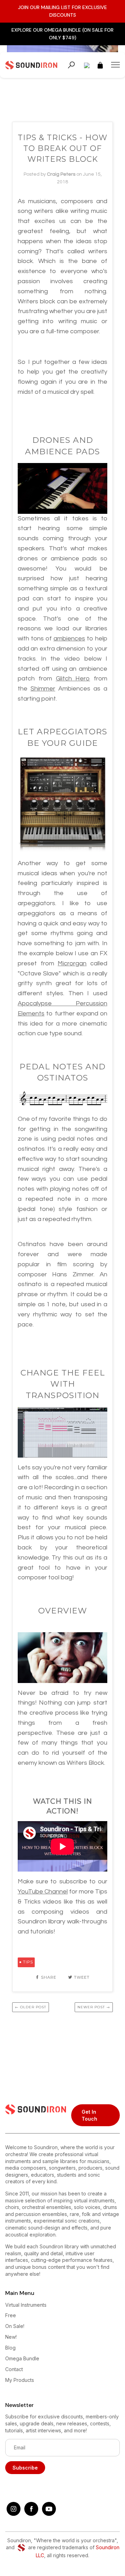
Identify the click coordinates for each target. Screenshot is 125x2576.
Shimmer (43, 689)
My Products (20, 2380)
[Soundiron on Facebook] (31, 2514)
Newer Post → (94, 2007)
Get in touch (89, 2115)
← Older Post (31, 2007)
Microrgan (72, 963)
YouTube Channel (43, 1892)
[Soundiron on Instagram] (14, 2514)
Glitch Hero (73, 679)
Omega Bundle (22, 2358)
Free (11, 2315)
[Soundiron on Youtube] (49, 2514)
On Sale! (15, 2326)
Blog (10, 2348)
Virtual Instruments (26, 2305)
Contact (14, 2369)
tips (28, 1962)
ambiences (69, 639)
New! (11, 2337)
